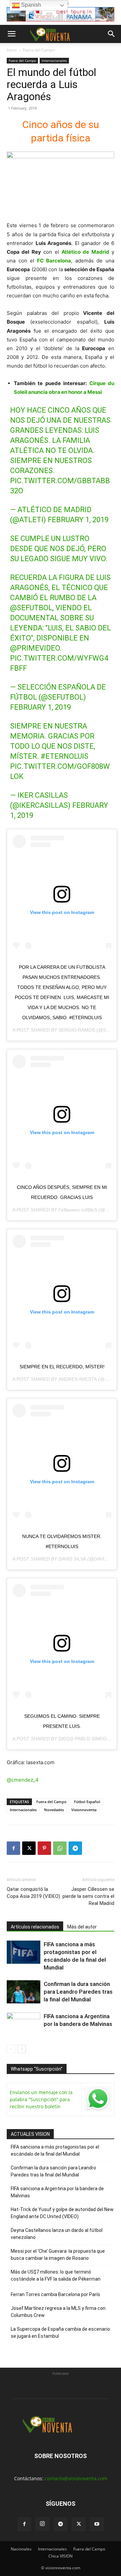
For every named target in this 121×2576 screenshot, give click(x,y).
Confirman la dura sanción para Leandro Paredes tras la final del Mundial (78, 1992)
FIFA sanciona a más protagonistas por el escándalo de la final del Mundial (55, 2150)
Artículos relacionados (35, 1927)
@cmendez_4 (23, 1780)
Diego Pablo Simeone (86, 1739)
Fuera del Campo (39, 50)
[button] (11, 34)
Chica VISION (61, 2556)
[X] (29, 1848)
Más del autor (82, 1927)
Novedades (54, 1810)
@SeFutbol (31, 608)
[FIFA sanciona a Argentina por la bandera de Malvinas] (24, 2024)
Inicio (12, 50)
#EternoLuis (65, 756)
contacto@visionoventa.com (76, 2478)
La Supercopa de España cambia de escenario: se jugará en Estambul (61, 2333)
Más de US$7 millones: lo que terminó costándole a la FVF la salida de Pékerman (56, 2275)
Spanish (30, 5)
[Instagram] (42, 2524)
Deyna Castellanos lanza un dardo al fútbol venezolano (57, 2234)
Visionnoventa (84, 1810)
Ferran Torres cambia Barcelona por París (55, 2294)
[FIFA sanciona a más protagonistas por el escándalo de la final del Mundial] (24, 1952)
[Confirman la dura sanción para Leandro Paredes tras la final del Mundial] (24, 1992)
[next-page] (22, 2049)
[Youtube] (97, 2524)
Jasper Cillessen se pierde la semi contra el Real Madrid (88, 1896)
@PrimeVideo (35, 648)
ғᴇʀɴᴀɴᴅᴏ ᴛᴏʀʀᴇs (78, 1210)
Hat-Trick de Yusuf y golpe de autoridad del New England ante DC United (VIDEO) (62, 2213)
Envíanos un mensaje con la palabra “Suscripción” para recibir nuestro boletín (41, 2099)
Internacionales (54, 60)
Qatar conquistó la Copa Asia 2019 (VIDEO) (33, 1893)
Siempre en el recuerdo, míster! (62, 1367)
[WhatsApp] (60, 1848)
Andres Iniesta (78, 1379)
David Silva (72, 1559)
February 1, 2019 (78, 520)
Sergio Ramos (77, 1030)
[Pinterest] (44, 1848)
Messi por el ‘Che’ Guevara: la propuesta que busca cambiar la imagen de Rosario (58, 2255)
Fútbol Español (87, 1802)
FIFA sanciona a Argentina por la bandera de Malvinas (57, 2192)
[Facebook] (13, 1848)
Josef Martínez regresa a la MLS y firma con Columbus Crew (58, 2312)
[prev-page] (11, 2049)
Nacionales (21, 2549)
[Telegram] (75, 1848)
